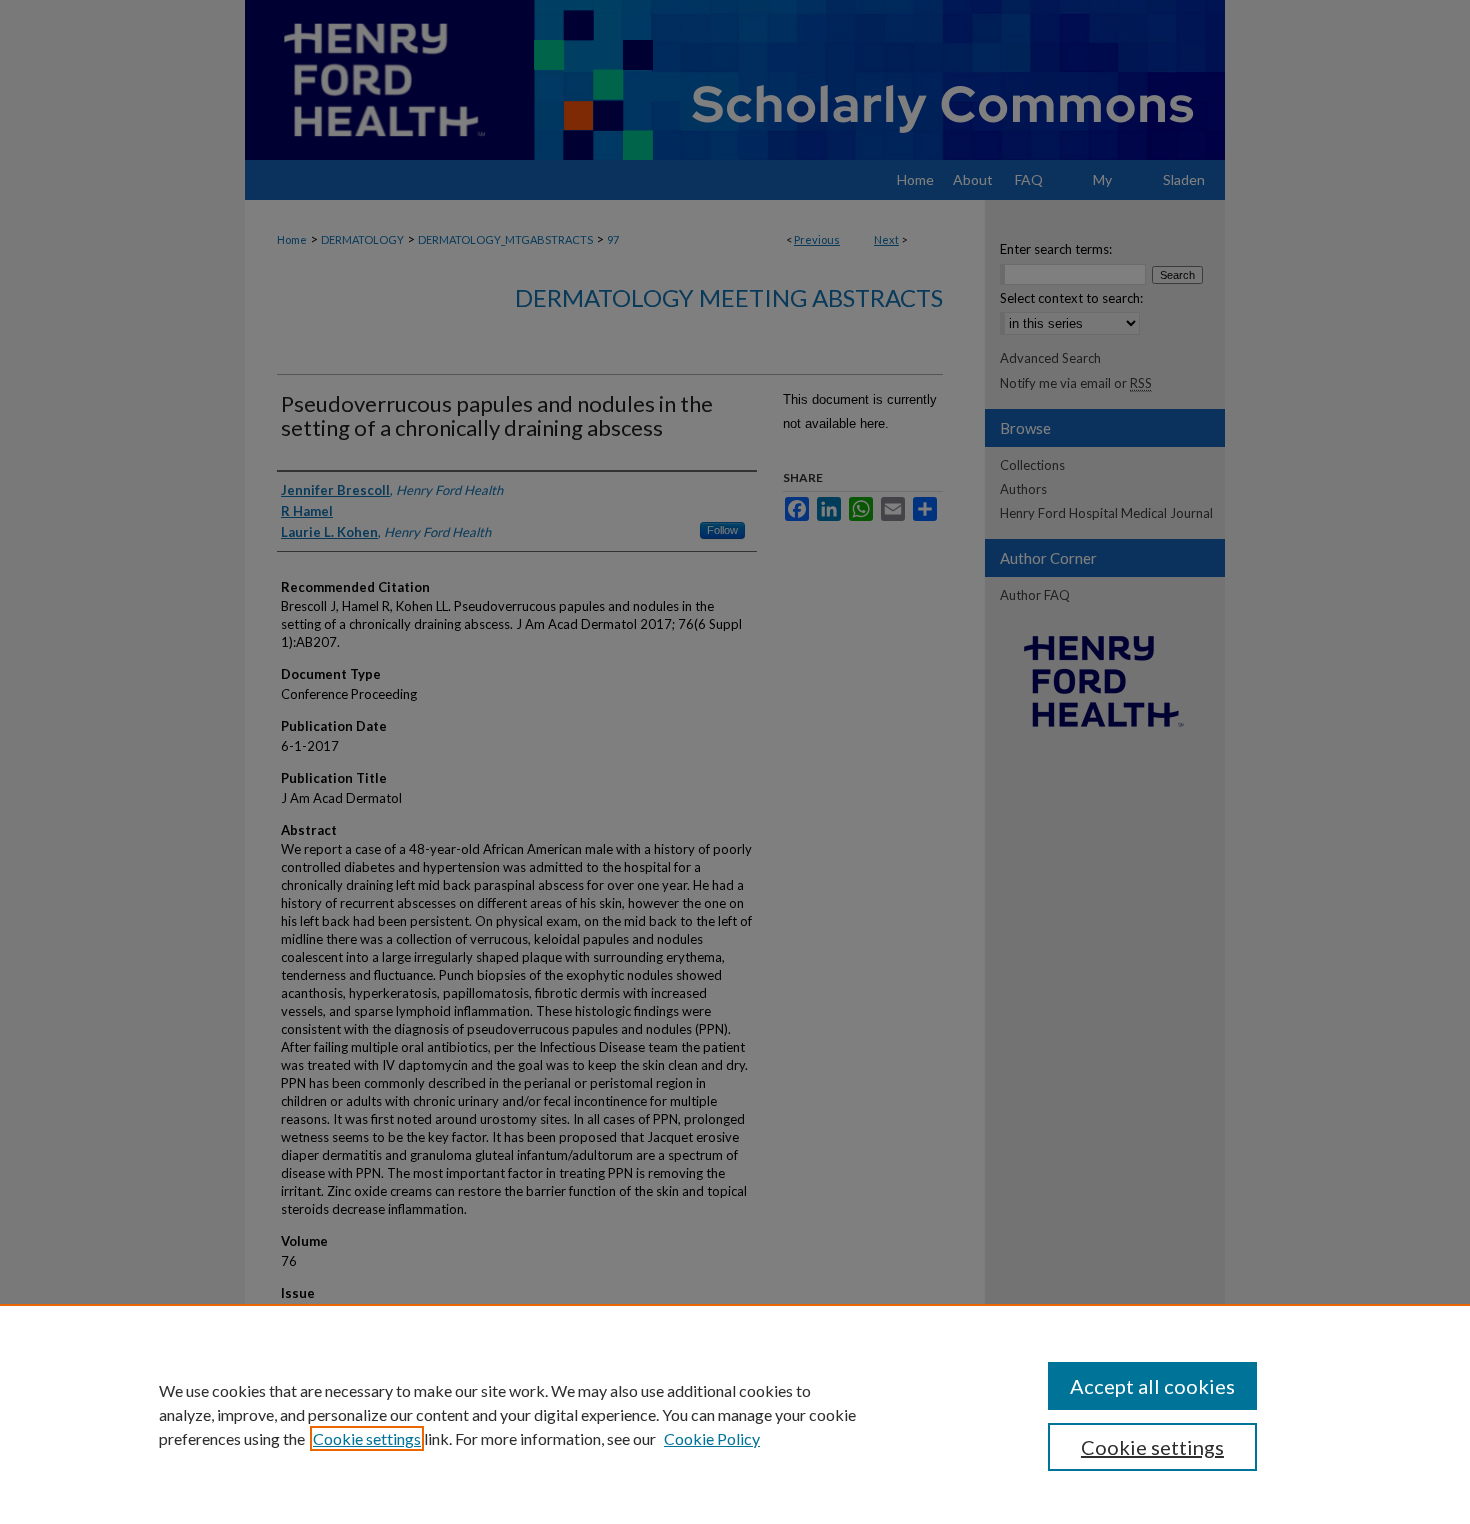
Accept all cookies (1152, 1386)
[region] (735, 1414)
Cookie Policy (712, 1438)
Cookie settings (367, 1438)
